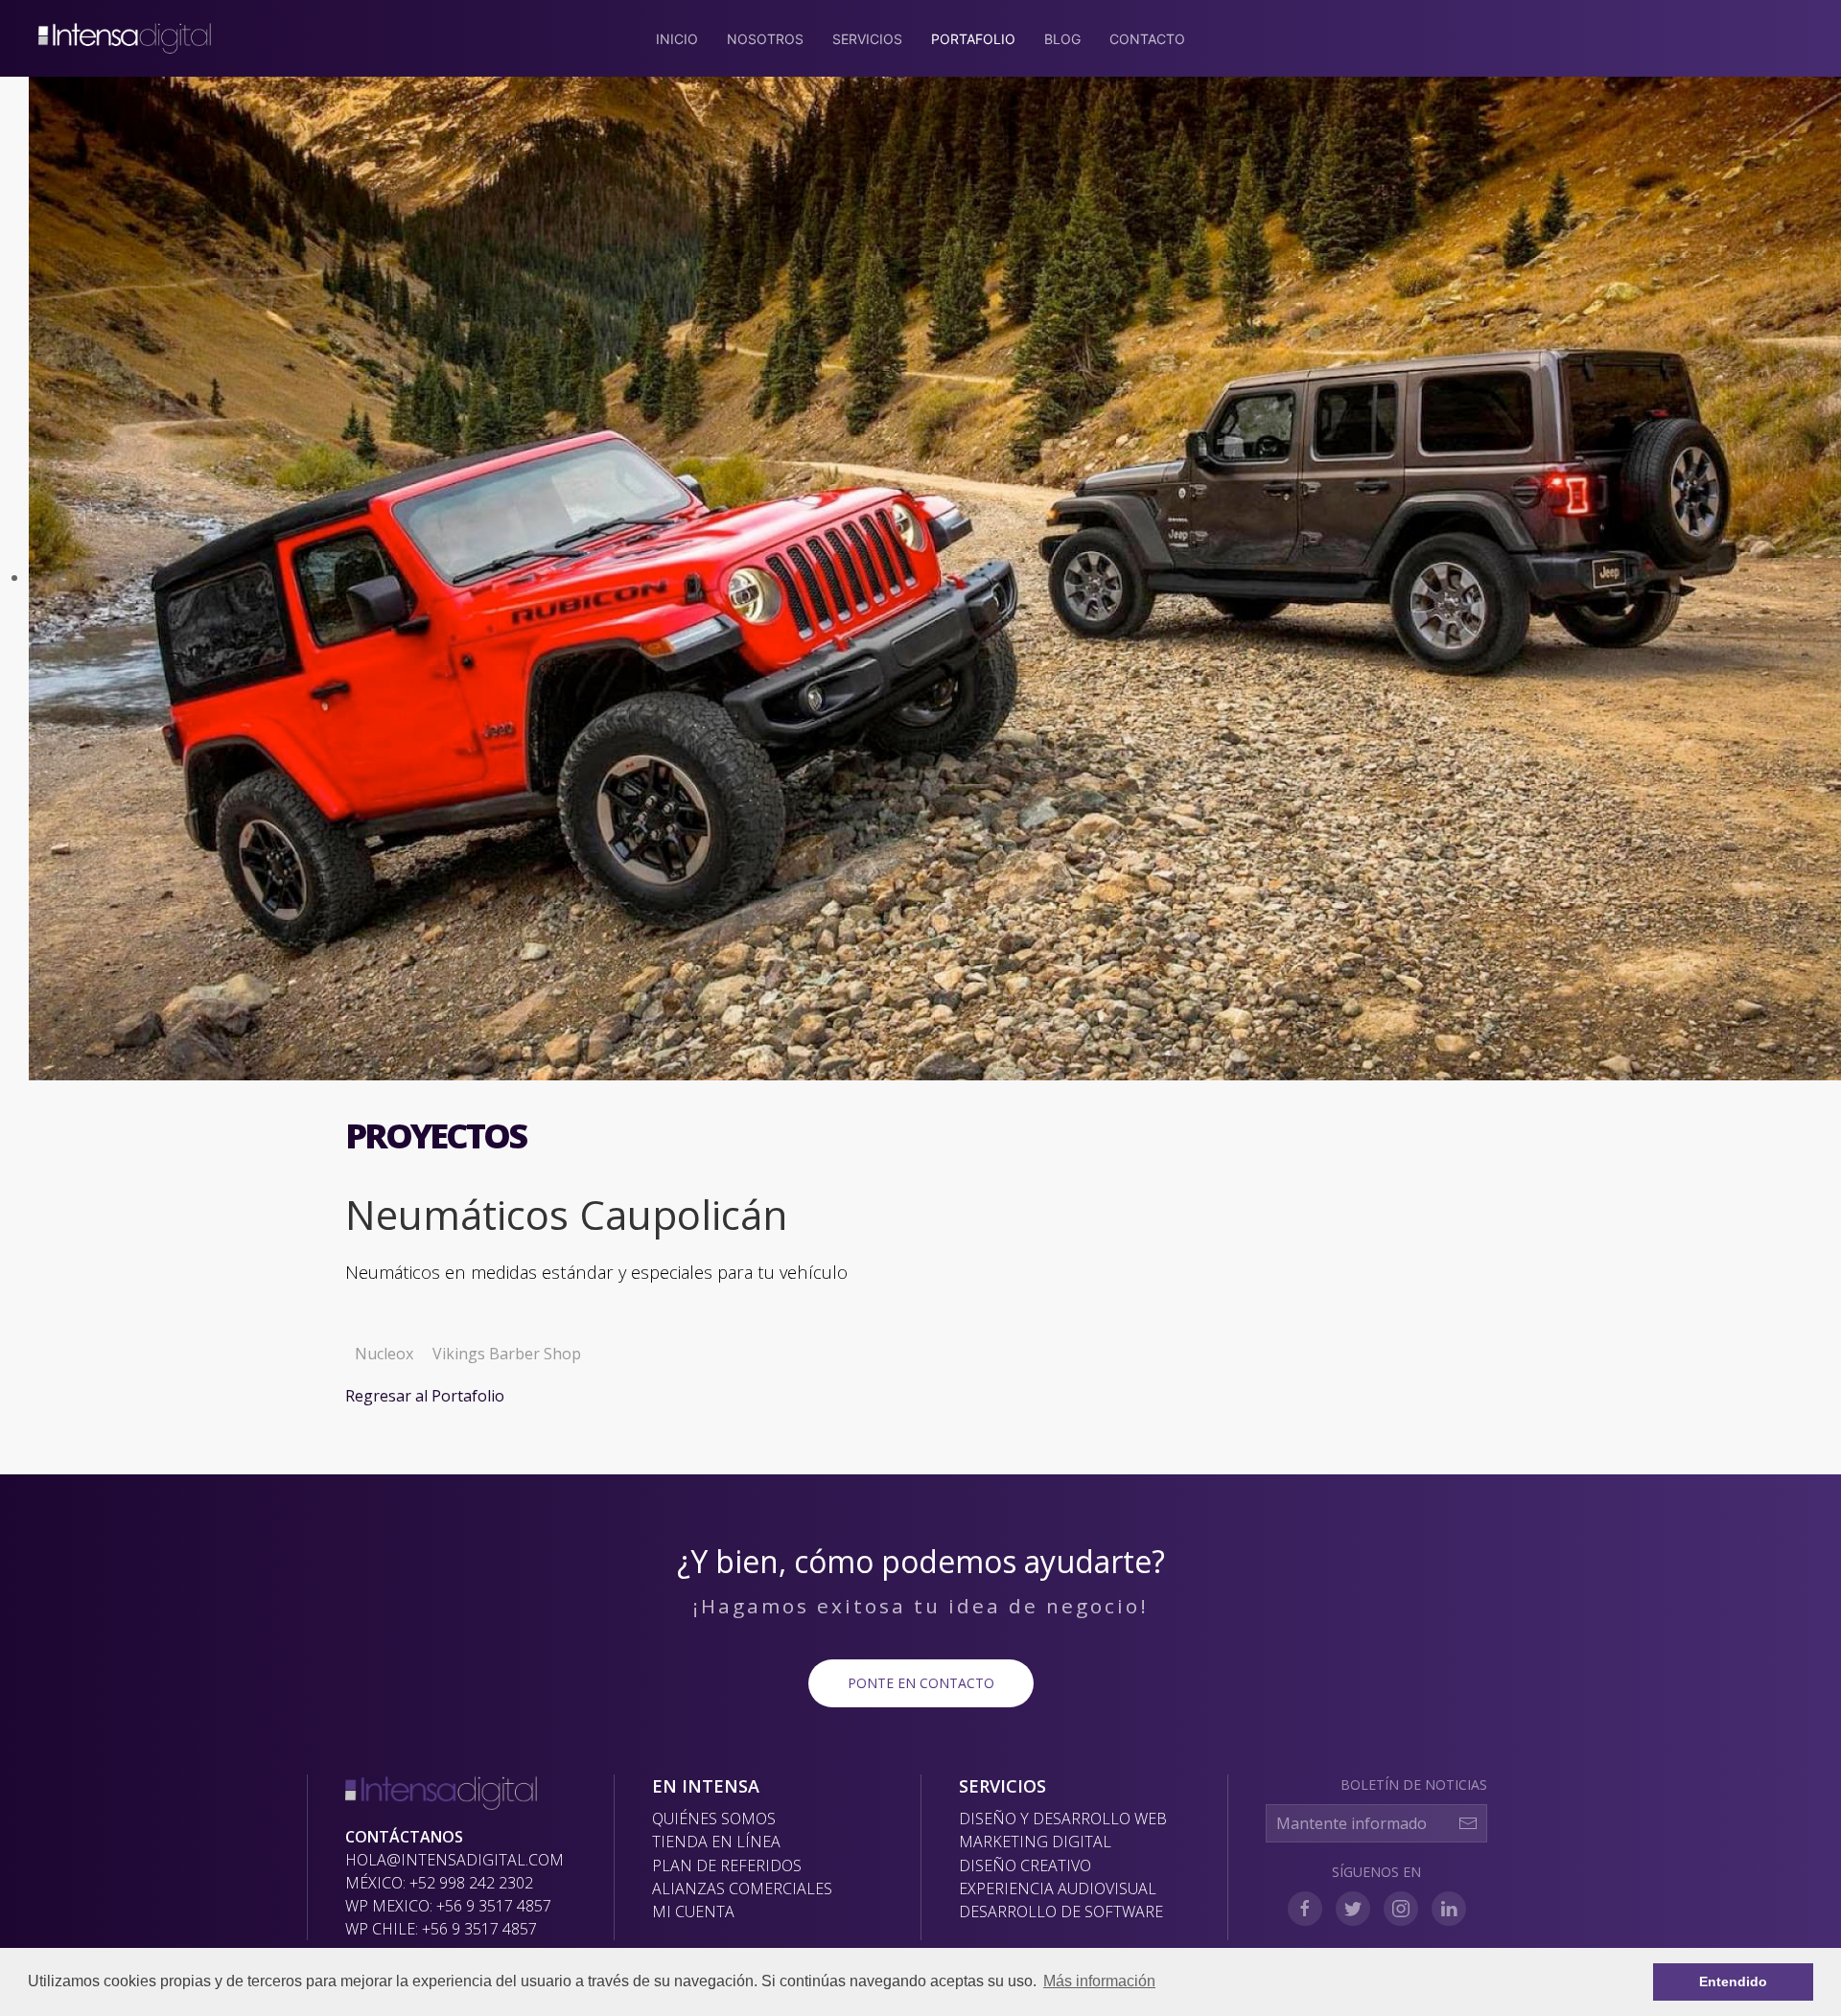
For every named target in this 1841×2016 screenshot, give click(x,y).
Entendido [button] (1733, 1981)
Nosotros (765, 39)
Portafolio (973, 39)
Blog (1062, 39)
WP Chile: (441, 1929)
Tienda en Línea (716, 1842)
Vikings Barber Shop (507, 1354)
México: (439, 1883)
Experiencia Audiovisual (1058, 1889)
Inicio (677, 39)
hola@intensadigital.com (454, 1860)
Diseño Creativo (1025, 1865)
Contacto (1147, 39)
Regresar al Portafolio (425, 1396)
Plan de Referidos (727, 1865)
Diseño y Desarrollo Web (1063, 1819)
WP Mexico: (448, 1906)
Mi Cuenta (693, 1912)
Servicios (867, 39)
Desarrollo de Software (1061, 1912)
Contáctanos (404, 1837)
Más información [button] (1099, 1981)
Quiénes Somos (714, 1819)
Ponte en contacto (921, 1683)
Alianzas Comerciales (742, 1889)
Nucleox (384, 1354)
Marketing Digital (1035, 1842)
